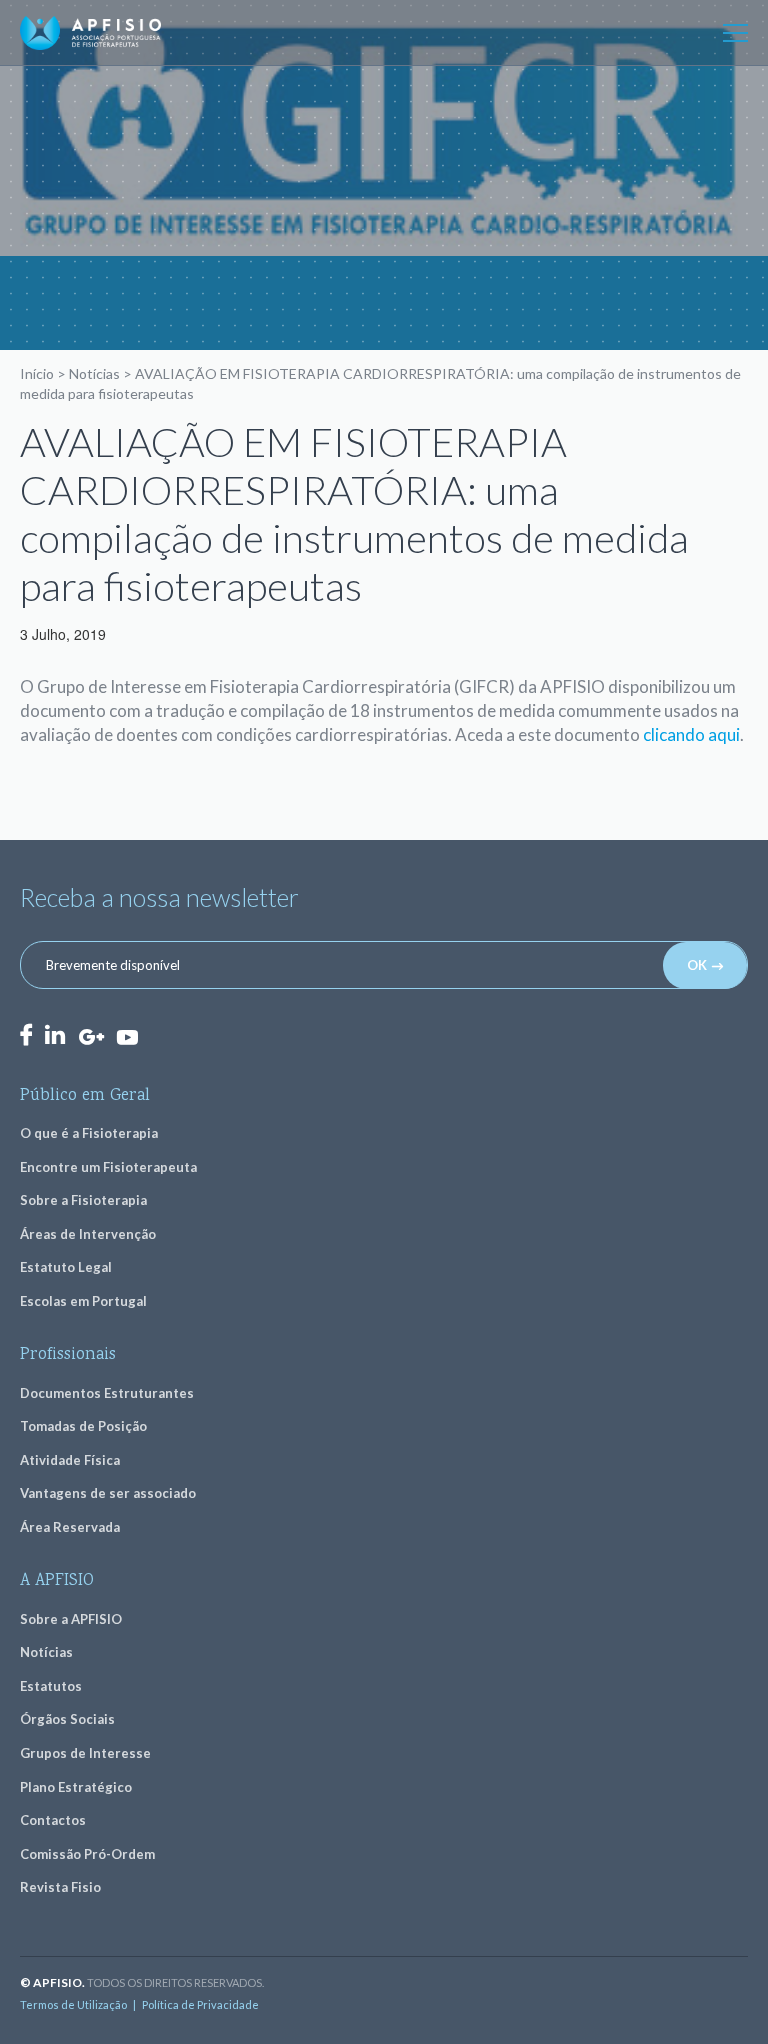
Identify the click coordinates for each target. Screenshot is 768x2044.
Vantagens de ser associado (108, 1493)
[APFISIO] (90, 33)
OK (697, 965)
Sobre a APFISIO (71, 1619)
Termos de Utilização (73, 2004)
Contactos (53, 1820)
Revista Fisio (60, 1887)
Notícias (94, 373)
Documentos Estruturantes (107, 1393)
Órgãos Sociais (67, 1719)
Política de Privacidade (200, 2004)
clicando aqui (691, 734)
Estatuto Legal (66, 1267)
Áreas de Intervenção (88, 1234)
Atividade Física (70, 1460)
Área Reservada (70, 1527)
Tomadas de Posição (83, 1426)
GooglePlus (91, 1037)
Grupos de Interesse (85, 1753)
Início (37, 373)
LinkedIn (55, 1034)
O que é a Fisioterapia (89, 1133)
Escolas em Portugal (83, 1301)
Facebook (26, 1034)
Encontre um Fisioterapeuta (108, 1167)
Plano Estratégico (76, 1787)
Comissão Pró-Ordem (87, 1854)
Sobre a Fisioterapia (83, 1200)
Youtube (127, 1036)
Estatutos (51, 1686)
